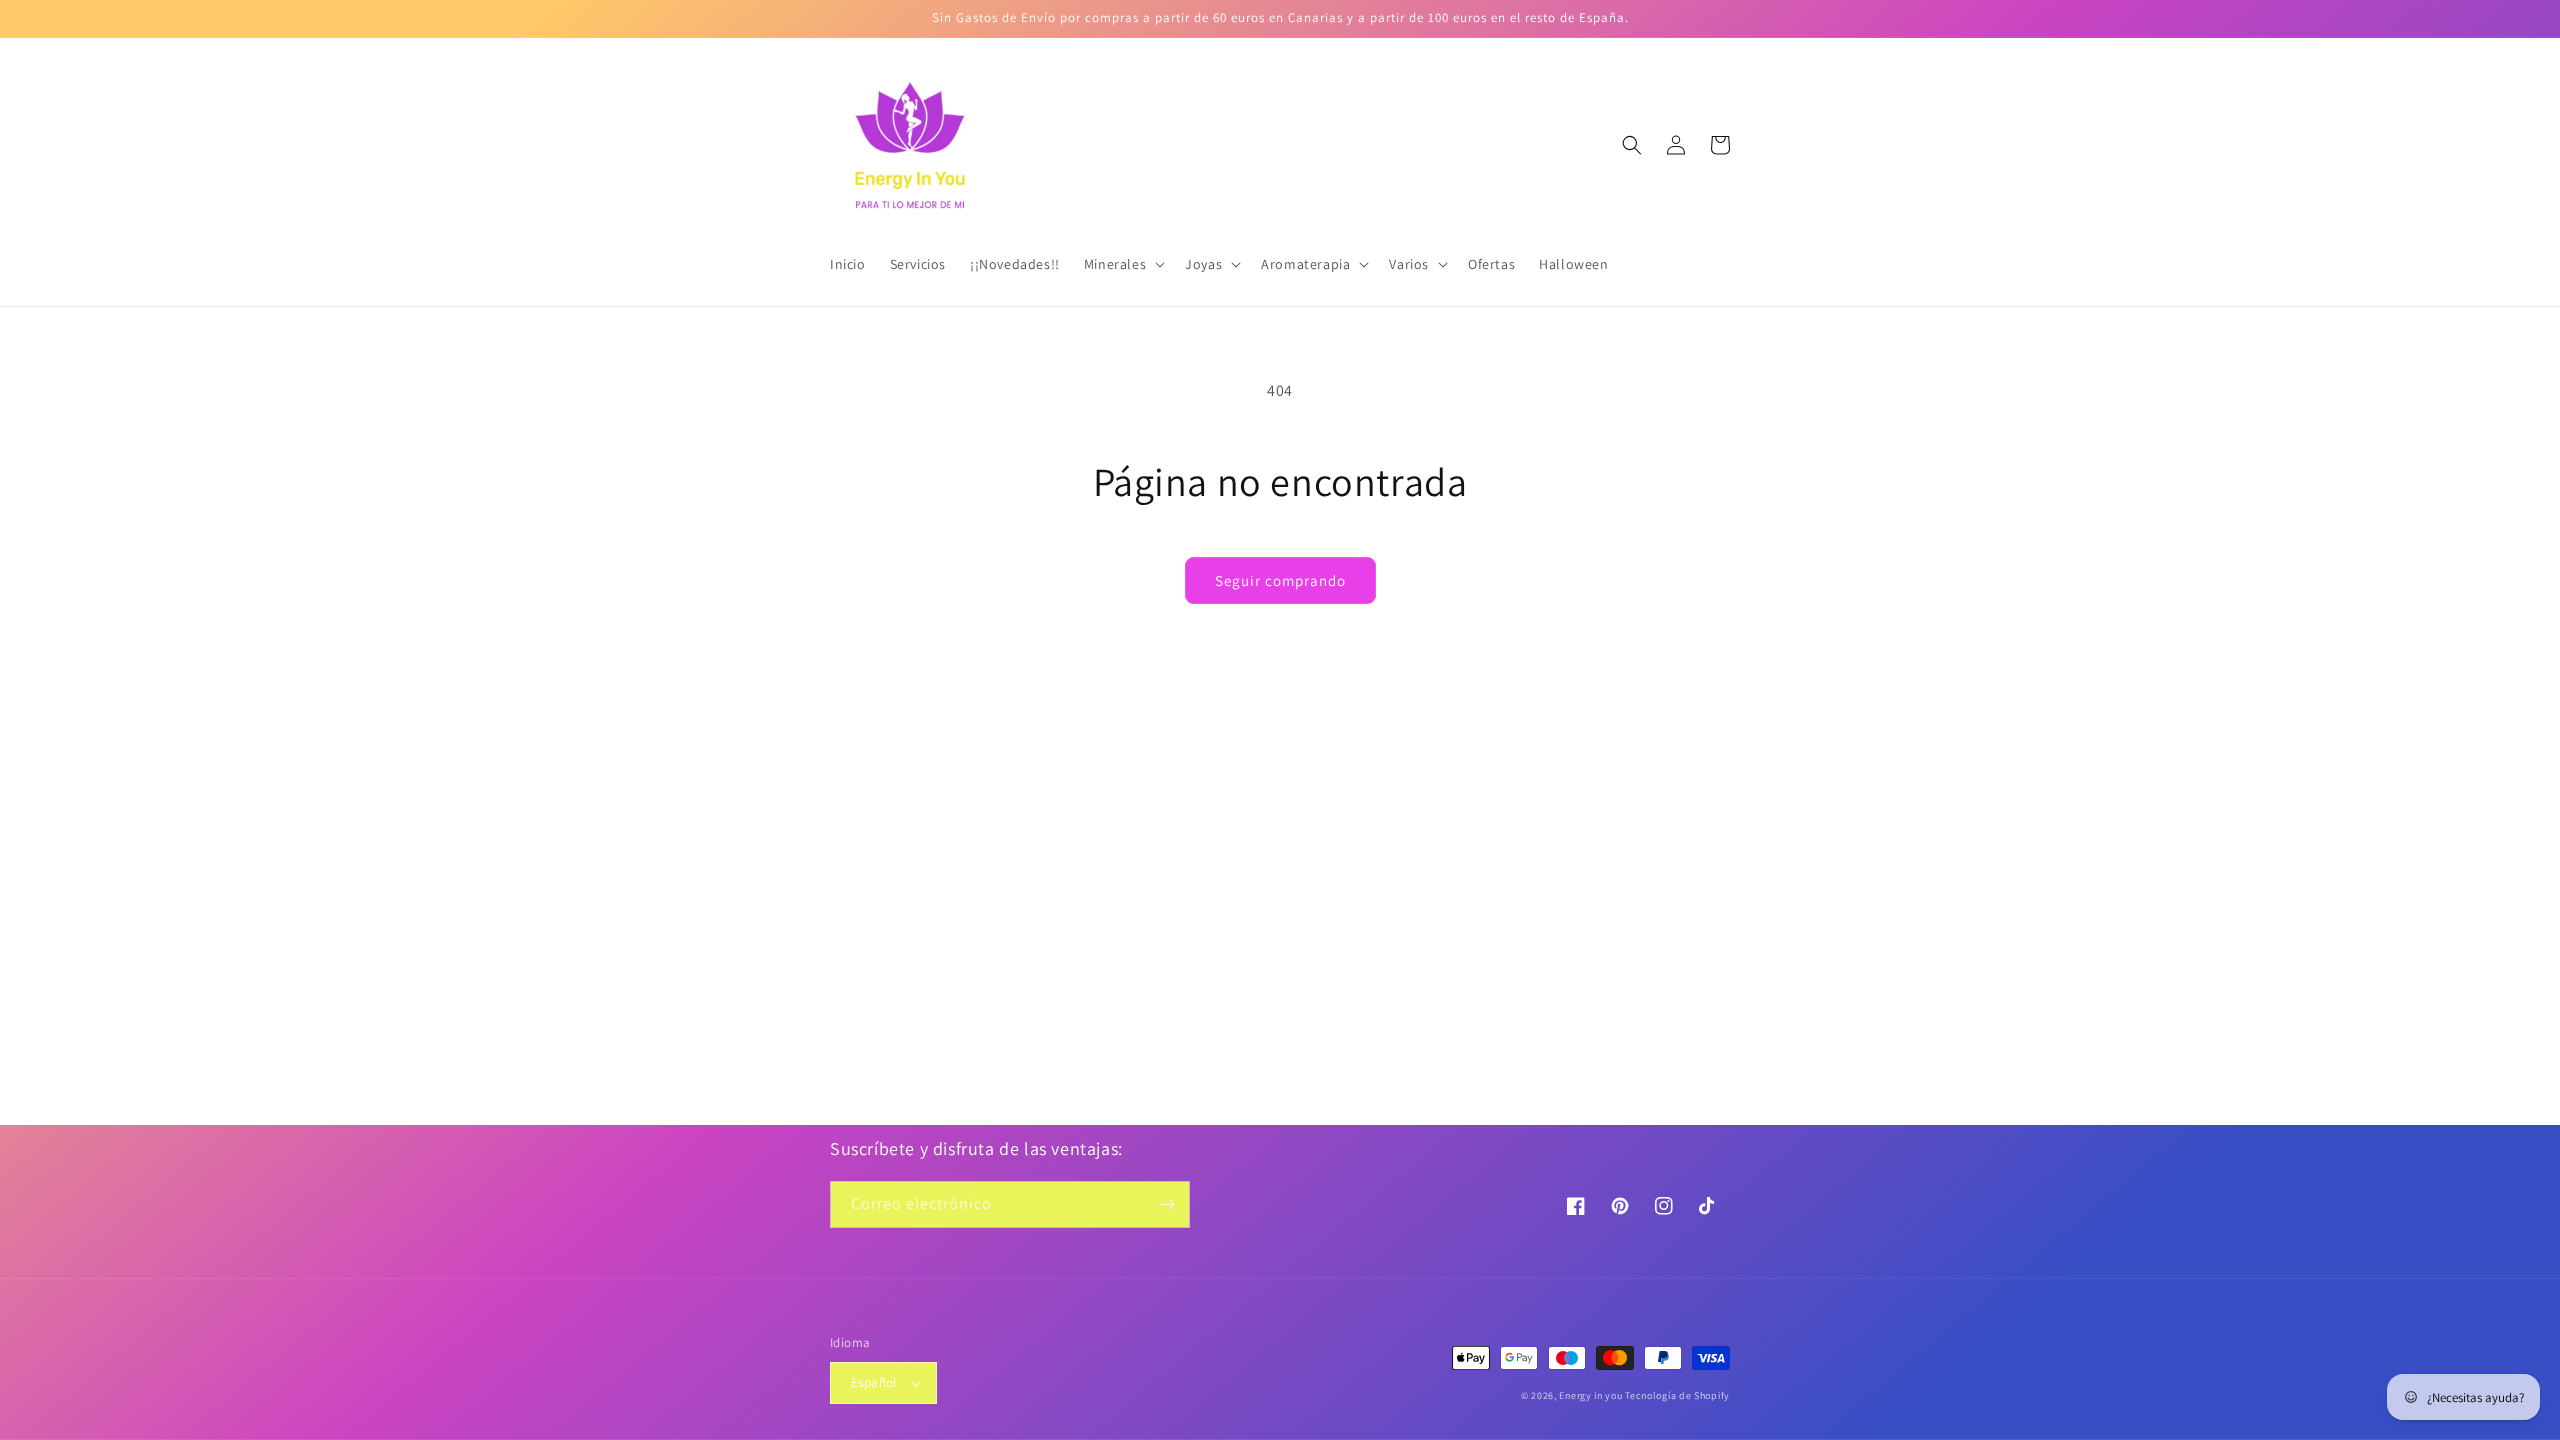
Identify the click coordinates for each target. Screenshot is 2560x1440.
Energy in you (1590, 1395)
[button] (1122, 264)
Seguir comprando (1280, 580)
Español (874, 1382)
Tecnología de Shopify (1677, 1395)
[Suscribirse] (1167, 1204)
